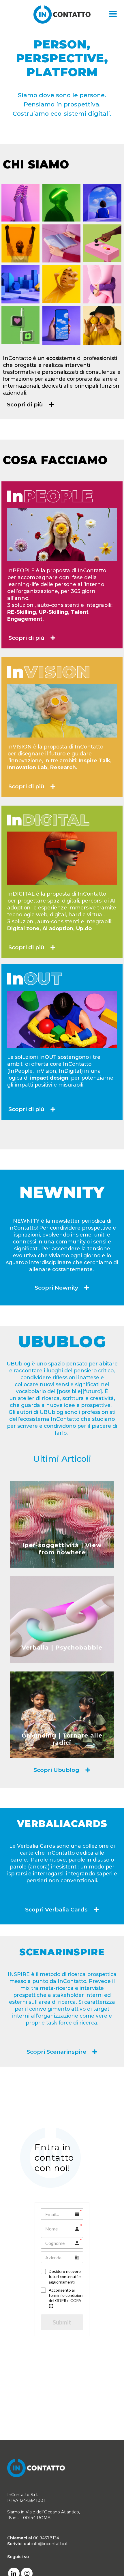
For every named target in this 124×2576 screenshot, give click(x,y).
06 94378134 (46, 2538)
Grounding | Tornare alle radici (62, 1739)
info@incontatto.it (50, 2544)
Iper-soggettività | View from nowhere (62, 1549)
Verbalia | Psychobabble (62, 1648)
